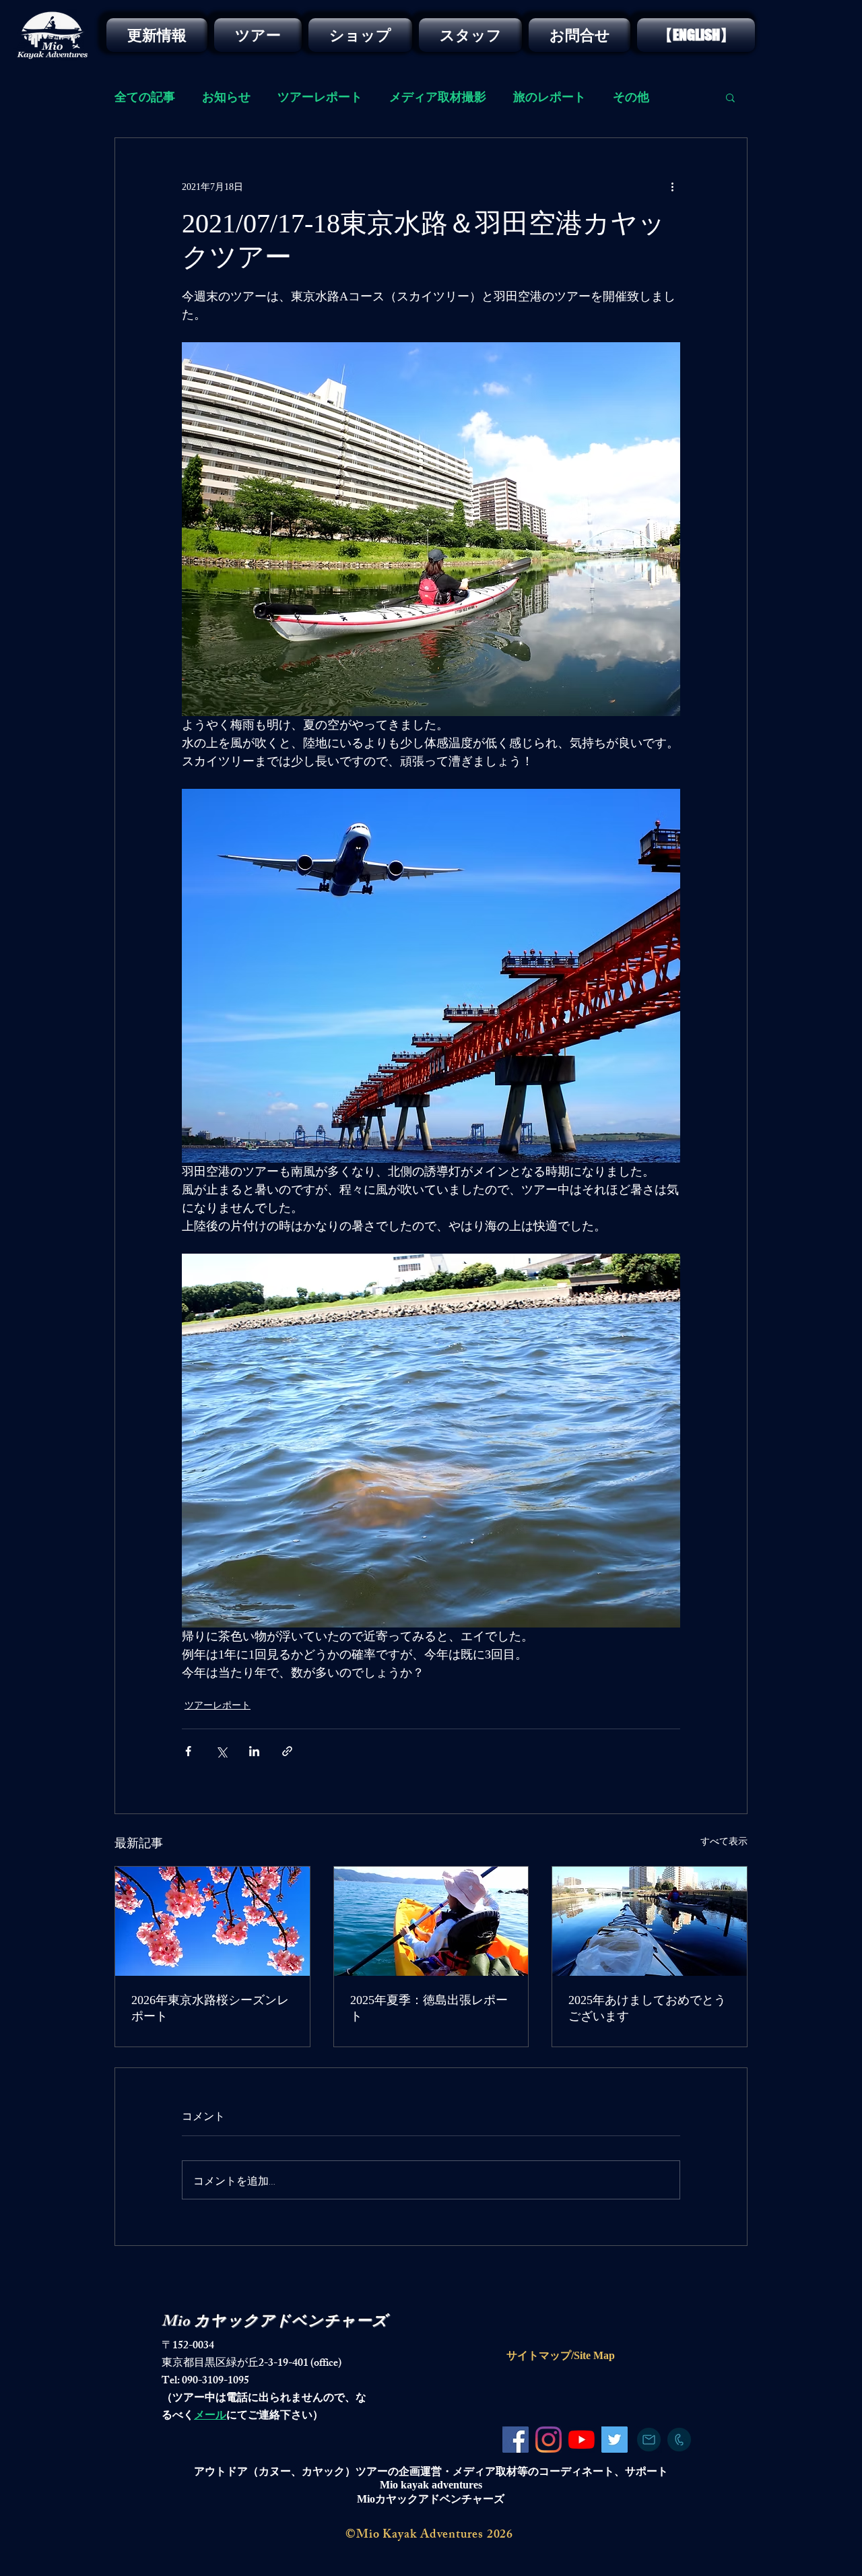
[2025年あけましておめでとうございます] (650, 1921)
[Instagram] (549, 2440)
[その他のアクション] (672, 187)
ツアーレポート (320, 97)
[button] (730, 97)
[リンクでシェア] (287, 1751)
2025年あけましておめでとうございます (647, 2008)
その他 (631, 97)
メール (210, 2417)
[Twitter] (615, 2440)
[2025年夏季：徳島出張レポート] (431, 1921)
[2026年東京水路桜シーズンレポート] (212, 1921)
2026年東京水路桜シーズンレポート (210, 2008)
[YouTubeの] (582, 2440)
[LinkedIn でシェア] (254, 1751)
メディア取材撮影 (438, 97)
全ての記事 (145, 97)
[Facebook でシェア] (188, 1751)
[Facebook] (516, 2440)
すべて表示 (724, 1841)
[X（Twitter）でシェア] (221, 1751)
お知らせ (226, 97)
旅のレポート (550, 97)
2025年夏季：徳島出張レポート (429, 2008)
